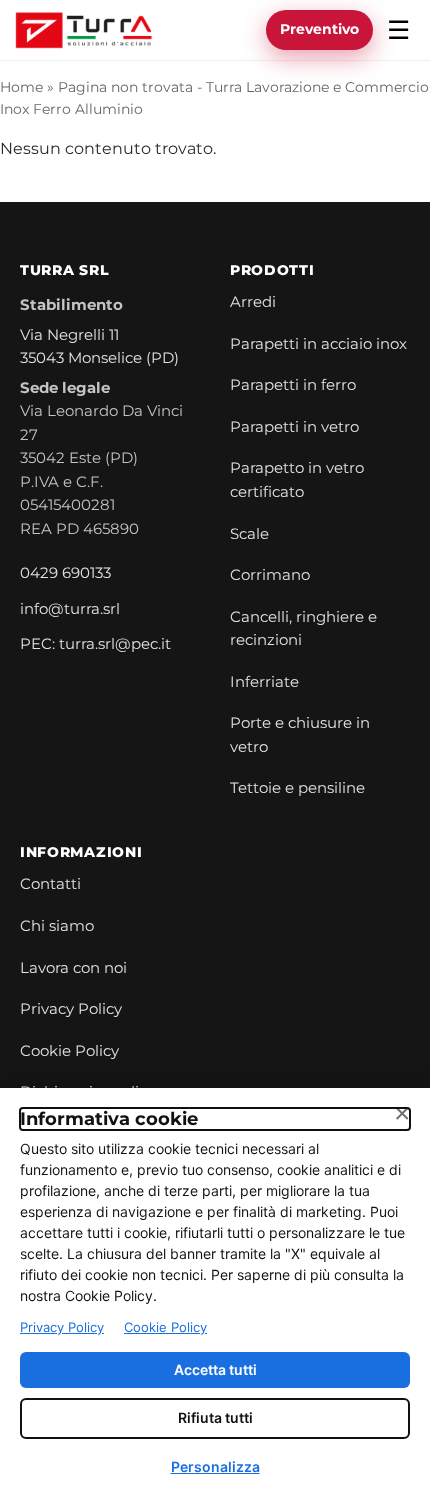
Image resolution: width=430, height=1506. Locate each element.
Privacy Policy (71, 1009)
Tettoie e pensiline (297, 788)
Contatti (50, 884)
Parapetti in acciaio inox (318, 344)
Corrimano (270, 575)
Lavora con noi (73, 968)
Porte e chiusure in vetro (300, 735)
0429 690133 (65, 573)
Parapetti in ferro (293, 385)
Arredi (253, 302)
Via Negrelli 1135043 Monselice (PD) (99, 347)
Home (21, 87)
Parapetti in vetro (294, 427)
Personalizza (215, 1466)
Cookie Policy (69, 1051)
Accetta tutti (215, 1369)
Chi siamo (57, 926)
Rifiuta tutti (215, 1417)
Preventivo (319, 29)
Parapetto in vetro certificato (297, 480)
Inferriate (264, 682)
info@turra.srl (70, 609)
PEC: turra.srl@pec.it (95, 644)
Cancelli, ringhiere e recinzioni (303, 629)
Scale (249, 534)
